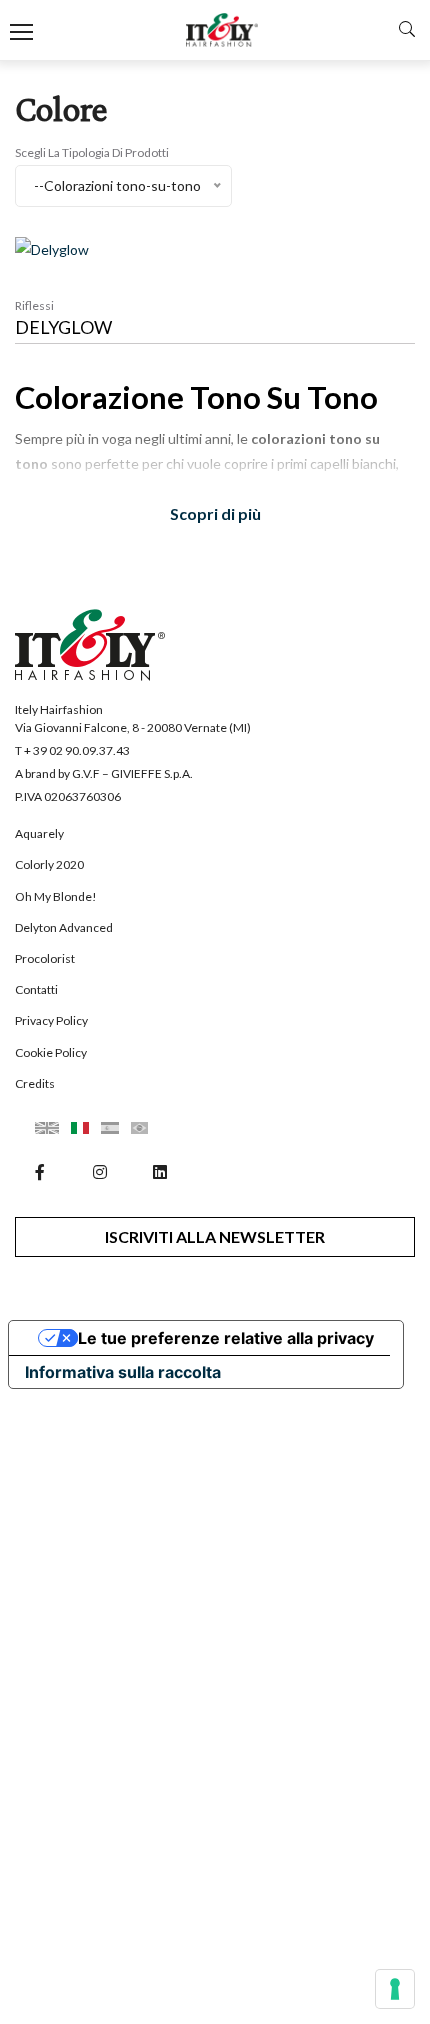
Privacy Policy (51, 1020)
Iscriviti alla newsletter (215, 1236)
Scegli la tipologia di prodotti (92, 152)
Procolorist (45, 958)
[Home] (222, 30)
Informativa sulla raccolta (123, 1372)
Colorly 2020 (49, 864)
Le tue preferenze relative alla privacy (226, 1338)
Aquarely (39, 833)
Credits (35, 1083)
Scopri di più (215, 513)
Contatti (36, 989)
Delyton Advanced (64, 927)
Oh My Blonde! (56, 896)
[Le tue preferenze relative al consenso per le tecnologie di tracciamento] (395, 1989)
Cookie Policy (51, 1052)
